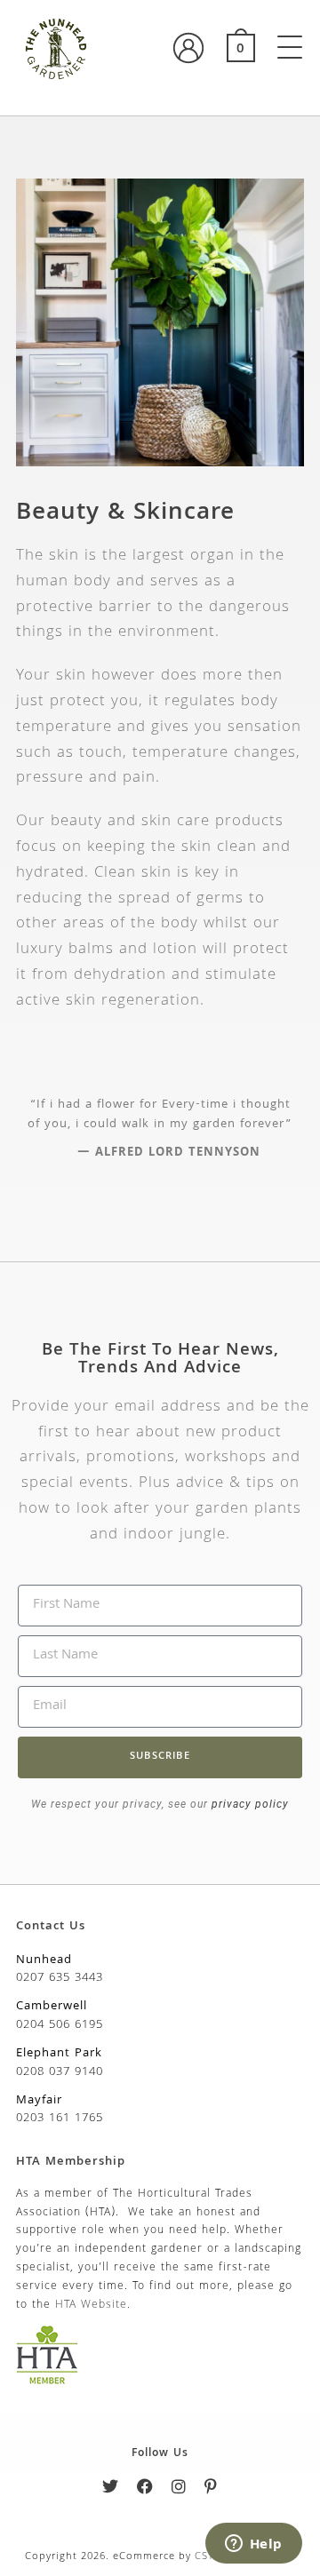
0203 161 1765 (60, 2119)
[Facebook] (145, 2490)
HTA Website (91, 2306)
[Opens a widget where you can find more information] (253, 2545)
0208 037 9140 (60, 2072)
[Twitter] (111, 2490)
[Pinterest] (211, 2490)
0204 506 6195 (60, 2025)
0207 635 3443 (60, 1978)
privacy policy (248, 1804)
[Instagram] (179, 2490)
